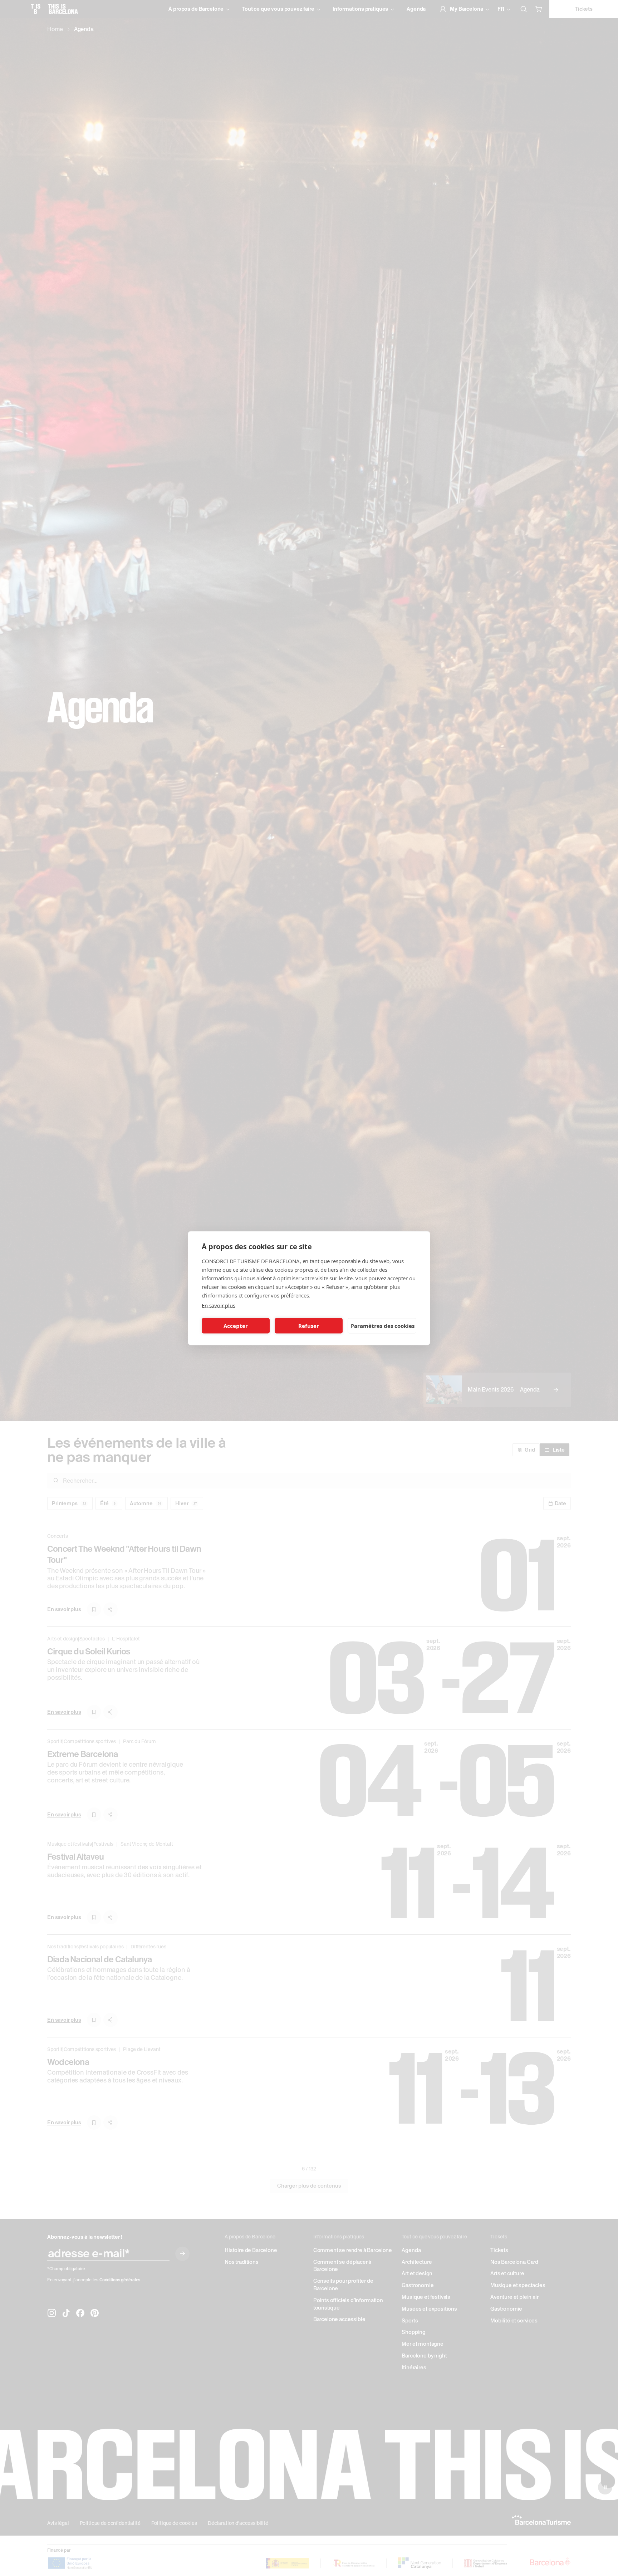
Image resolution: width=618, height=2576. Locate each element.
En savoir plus (219, 1305)
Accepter (236, 1326)
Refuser (309, 1326)
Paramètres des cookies (383, 1326)
